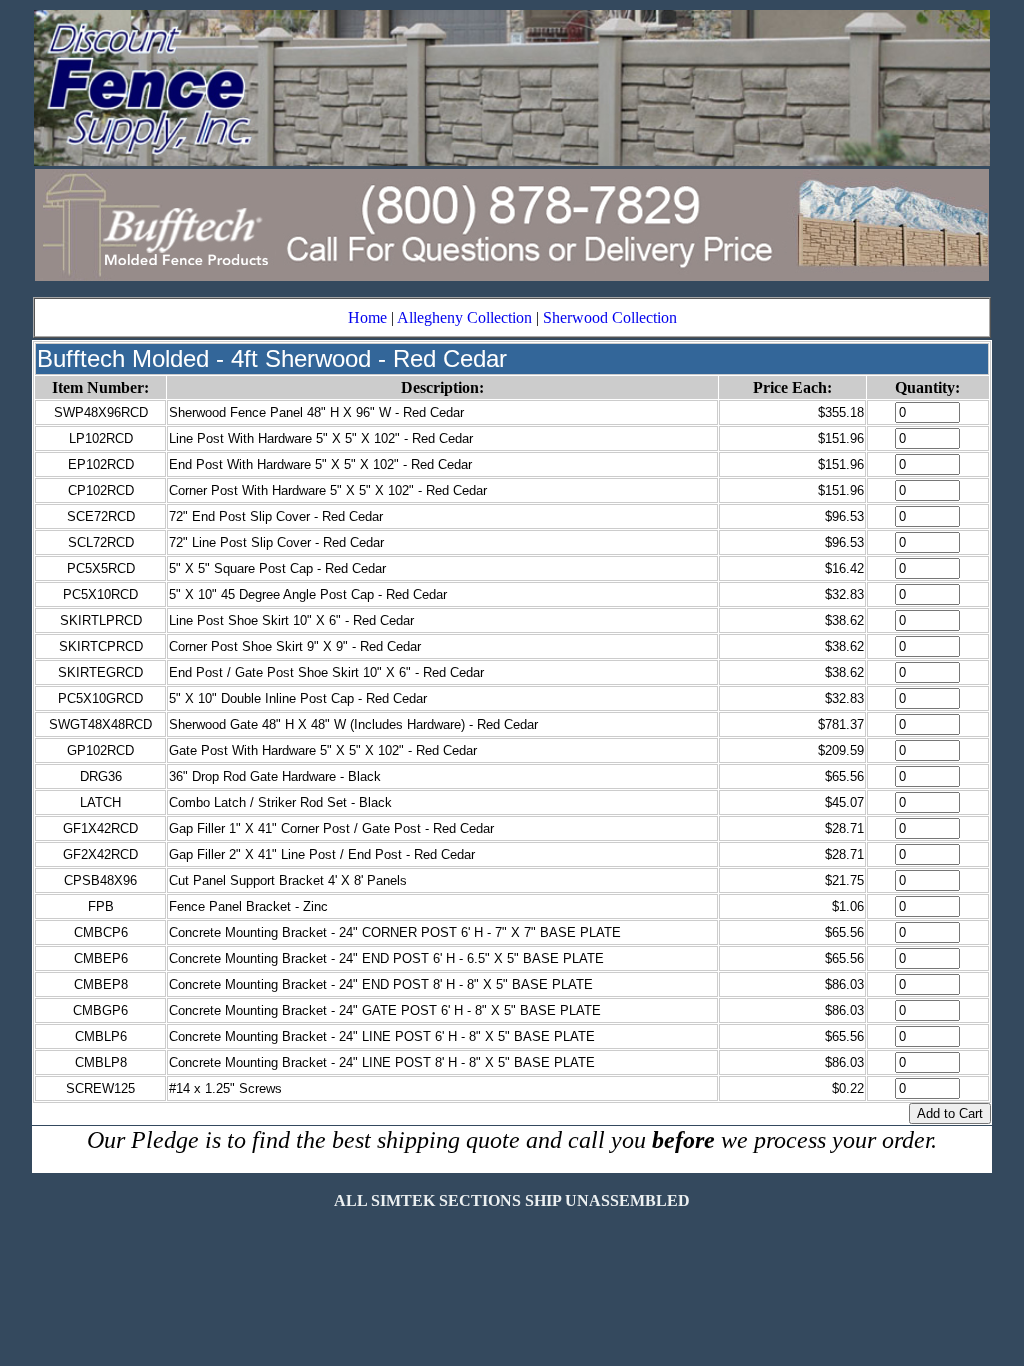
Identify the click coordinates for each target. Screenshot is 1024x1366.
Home (367, 317)
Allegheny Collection (464, 317)
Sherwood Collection (610, 317)
